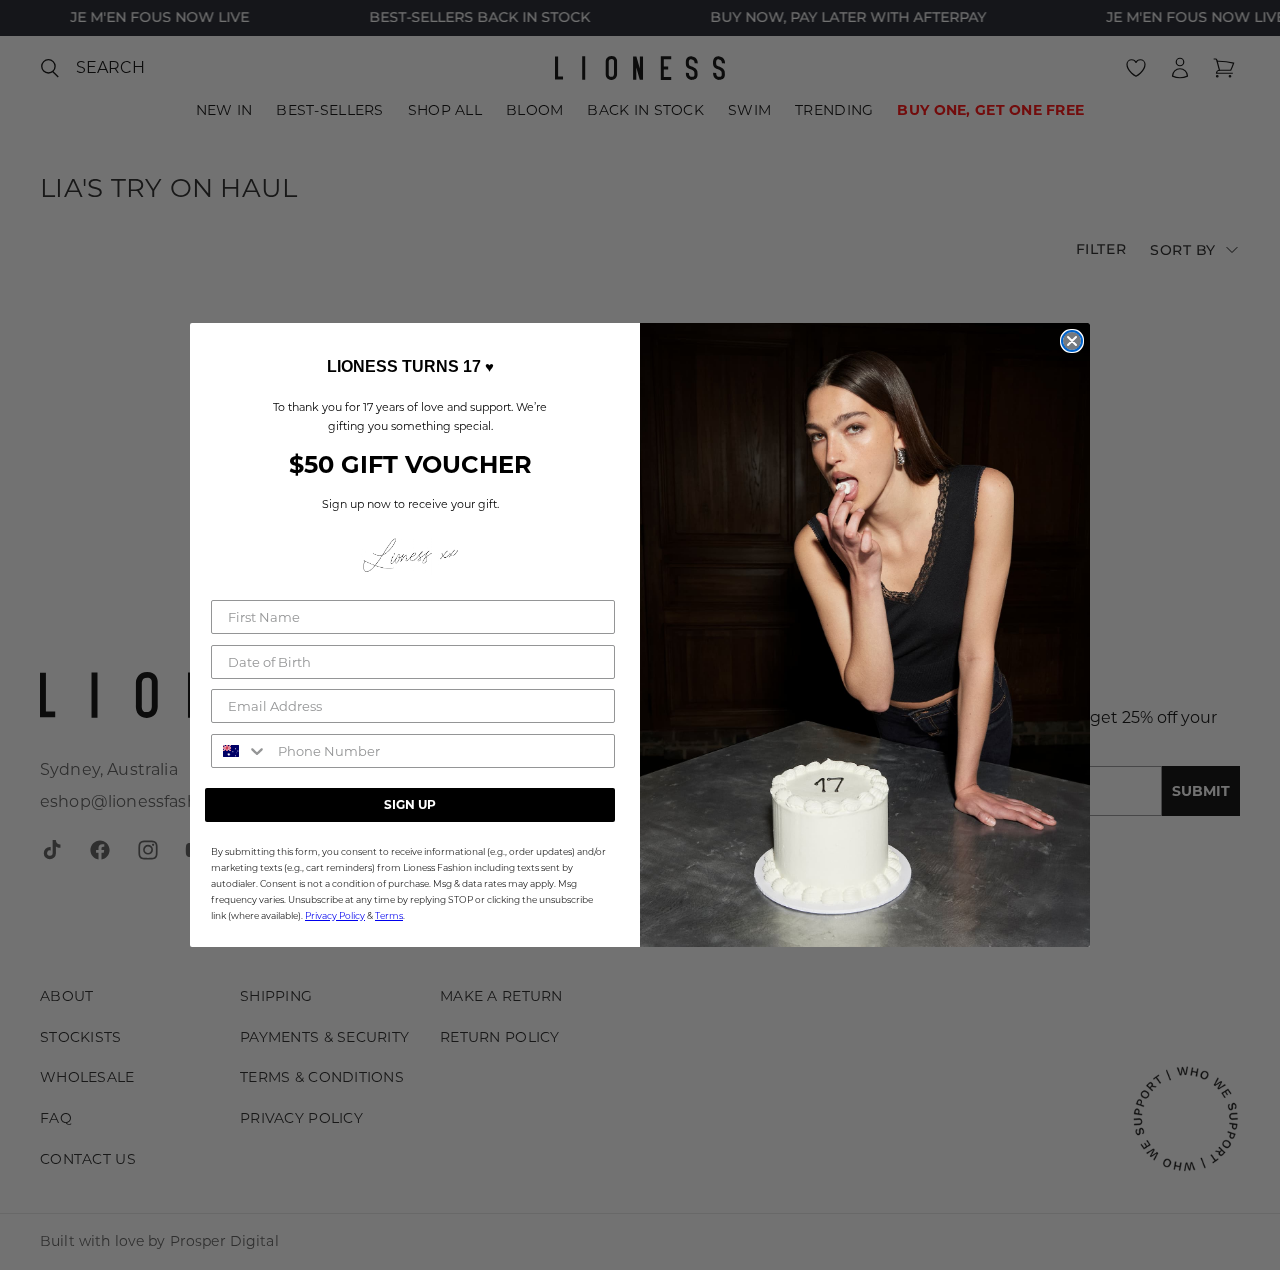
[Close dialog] (1072, 341)
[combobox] (240, 751)
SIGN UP (410, 804)
